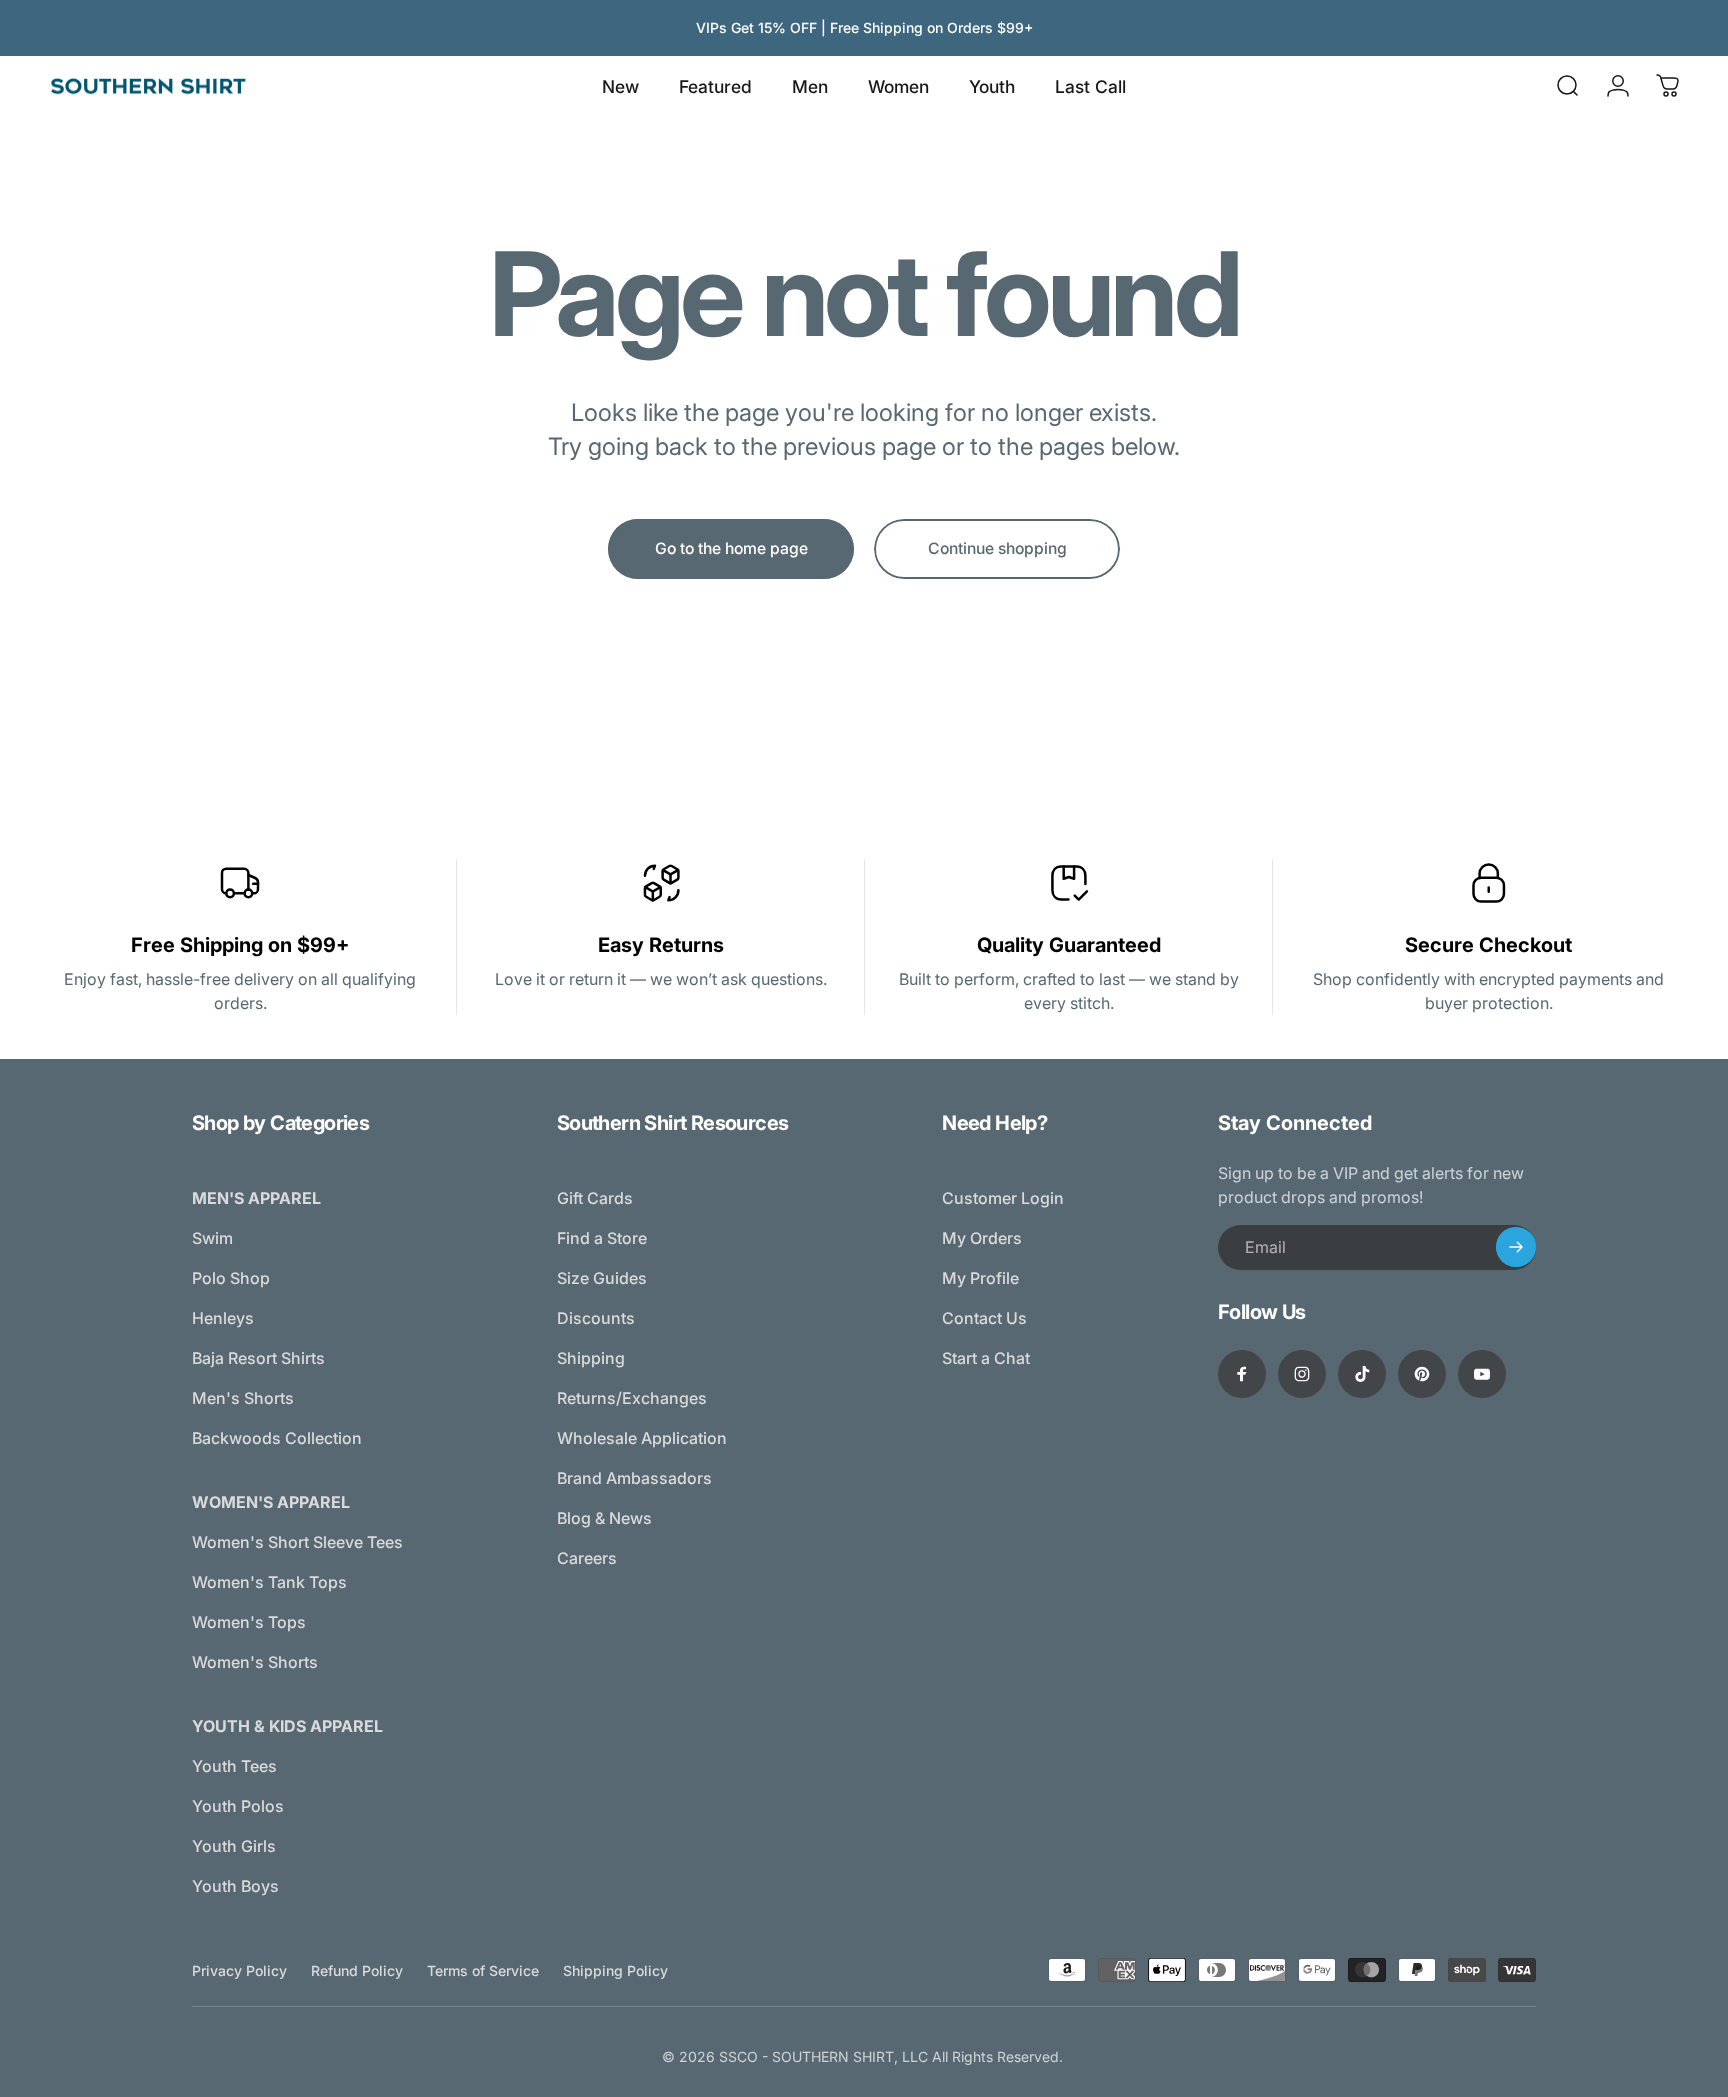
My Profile (980, 1278)
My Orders (982, 1238)
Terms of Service (483, 1970)
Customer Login (1003, 1198)
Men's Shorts (243, 1398)
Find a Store (602, 1238)
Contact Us (984, 1318)
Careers (587, 1558)
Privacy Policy (239, 1970)
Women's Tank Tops (269, 1582)
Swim (212, 1238)
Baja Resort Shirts (258, 1358)
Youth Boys (235, 1886)
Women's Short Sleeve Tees (297, 1542)
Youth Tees (234, 1766)
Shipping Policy (615, 1970)
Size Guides (602, 1278)
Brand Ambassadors (634, 1478)
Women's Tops (249, 1622)
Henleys (223, 1318)
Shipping (591, 1358)
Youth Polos (238, 1806)
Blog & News (604, 1518)
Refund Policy (357, 1970)
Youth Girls (234, 1846)
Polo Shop (231, 1278)
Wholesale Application (642, 1438)
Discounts (596, 1318)
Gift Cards (595, 1198)
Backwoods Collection (277, 1438)
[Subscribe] (1516, 1247)
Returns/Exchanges (632, 1398)
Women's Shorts (255, 1662)
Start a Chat (986, 1358)
